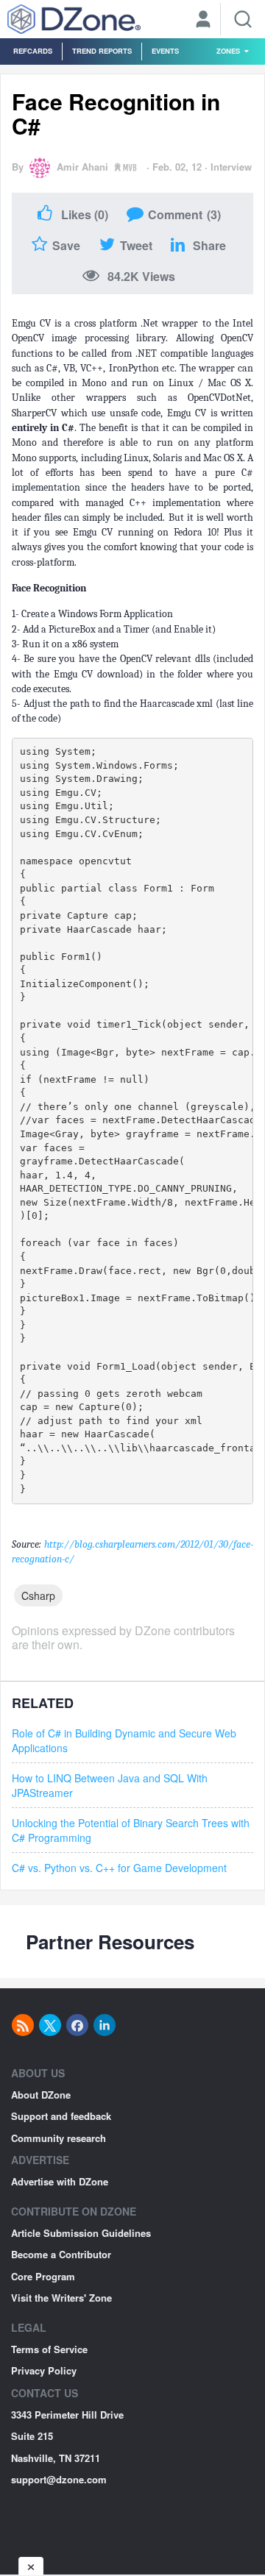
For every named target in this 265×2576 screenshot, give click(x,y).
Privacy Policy (44, 2370)
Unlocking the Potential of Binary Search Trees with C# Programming (131, 1830)
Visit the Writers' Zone (61, 2298)
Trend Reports (102, 51)
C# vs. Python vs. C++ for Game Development (119, 1868)
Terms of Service (49, 2349)
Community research (59, 2138)
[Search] (243, 19)
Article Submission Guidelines (81, 2233)
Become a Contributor (61, 2254)
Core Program (43, 2276)
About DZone (41, 2095)
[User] (203, 21)
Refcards (33, 51)
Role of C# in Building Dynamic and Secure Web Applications (124, 1740)
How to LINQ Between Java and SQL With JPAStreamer (110, 1785)
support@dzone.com (59, 2479)
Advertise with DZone (60, 2181)
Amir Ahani (82, 167)
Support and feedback (61, 2116)
